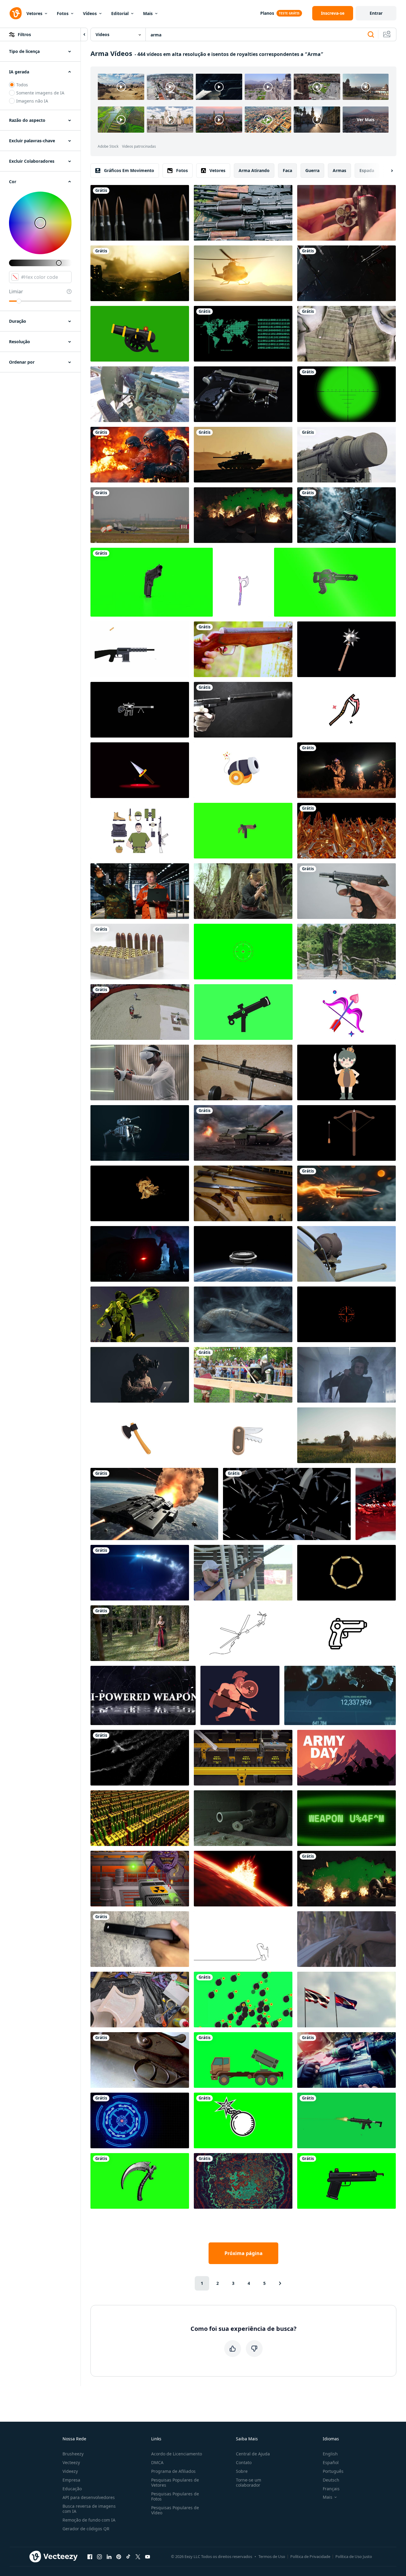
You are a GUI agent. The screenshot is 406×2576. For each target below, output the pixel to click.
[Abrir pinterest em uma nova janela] (119, 2556)
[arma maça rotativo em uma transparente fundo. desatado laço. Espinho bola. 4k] (346, 649)
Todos (22, 85)
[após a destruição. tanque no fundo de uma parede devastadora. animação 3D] (346, 1879)
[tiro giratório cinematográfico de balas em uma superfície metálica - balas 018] (140, 213)
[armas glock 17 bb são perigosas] (140, 1939)
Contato (244, 2462)
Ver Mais (366, 120)
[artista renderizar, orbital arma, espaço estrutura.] (243, 1254)
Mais (148, 13)
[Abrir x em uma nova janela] (138, 2556)
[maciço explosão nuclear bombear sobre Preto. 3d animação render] (243, 1879)
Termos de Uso (272, 2556)
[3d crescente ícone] (140, 2181)
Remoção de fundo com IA (89, 2520)
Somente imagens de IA (40, 93)
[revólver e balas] (243, 394)
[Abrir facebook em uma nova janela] (90, 2556)
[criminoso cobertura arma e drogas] (140, 1254)
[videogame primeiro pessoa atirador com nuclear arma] (140, 1879)
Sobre (242, 2471)
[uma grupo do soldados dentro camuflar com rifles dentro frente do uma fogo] (140, 455)
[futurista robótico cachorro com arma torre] (140, 1133)
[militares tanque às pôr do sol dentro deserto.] (243, 455)
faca (287, 170)
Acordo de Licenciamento (177, 2454)
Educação (72, 2489)
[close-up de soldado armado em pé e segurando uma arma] (346, 2060)
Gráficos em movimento (129, 170)
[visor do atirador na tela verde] (346, 394)
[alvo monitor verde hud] (243, 334)
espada (367, 170)
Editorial (120, 13)
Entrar (376, 13)
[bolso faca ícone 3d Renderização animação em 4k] (243, 1435)
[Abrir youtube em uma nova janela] (148, 2556)
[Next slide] (387, 171)
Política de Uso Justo (354, 2556)
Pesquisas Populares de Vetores (175, 2482)
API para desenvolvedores (89, 2497)
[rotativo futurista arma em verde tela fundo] (335, 582)
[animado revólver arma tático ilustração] (346, 1633)
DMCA (157, 2462)
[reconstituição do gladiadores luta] (140, 1012)
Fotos (63, 13)
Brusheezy (73, 2454)
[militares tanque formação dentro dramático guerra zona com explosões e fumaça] (243, 1133)
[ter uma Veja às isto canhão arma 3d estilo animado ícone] (243, 770)
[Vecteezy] (16, 13)
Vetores (34, 13)
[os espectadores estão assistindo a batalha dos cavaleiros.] (243, 1375)
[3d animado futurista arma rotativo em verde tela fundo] (243, 1012)
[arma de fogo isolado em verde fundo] (243, 831)
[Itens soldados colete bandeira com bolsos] (346, 334)
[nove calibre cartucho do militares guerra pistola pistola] (140, 952)
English (330, 2454)
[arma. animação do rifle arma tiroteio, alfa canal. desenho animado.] (140, 649)
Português (333, 2471)
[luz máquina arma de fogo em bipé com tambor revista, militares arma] (243, 1072)
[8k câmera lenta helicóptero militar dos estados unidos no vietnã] (243, 273)
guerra (312, 170)
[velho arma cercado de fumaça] (243, 1314)
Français (331, 2489)
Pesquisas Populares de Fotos (175, 2496)
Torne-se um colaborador (249, 2482)
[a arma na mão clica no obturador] (346, 891)
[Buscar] (371, 35)
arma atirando (254, 170)
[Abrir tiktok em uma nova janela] (128, 2556)
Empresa (71, 2480)
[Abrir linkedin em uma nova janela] (109, 2556)
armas (339, 170)
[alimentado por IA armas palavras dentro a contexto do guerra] (143, 1695)
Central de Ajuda (253, 2454)
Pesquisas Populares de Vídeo (175, 2510)
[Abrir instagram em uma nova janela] (99, 2556)
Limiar (16, 291)
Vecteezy (71, 2462)
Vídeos (90, 13)
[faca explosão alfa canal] (287, 1504)
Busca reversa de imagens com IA (89, 2509)
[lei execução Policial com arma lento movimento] (346, 1375)
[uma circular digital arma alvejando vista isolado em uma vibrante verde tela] (243, 952)
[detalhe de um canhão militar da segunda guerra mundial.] (140, 394)
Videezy (70, 2471)
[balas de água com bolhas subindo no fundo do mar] (140, 1758)
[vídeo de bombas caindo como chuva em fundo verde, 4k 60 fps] (243, 2000)
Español (331, 2462)
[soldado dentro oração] (346, 1435)
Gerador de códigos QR (86, 2529)
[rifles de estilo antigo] (140, 2060)
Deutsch (331, 2480)
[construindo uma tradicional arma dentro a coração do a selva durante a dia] (346, 1939)
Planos (267, 13)
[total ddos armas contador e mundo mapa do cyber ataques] (340, 1695)
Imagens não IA (32, 101)
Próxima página (244, 2253)
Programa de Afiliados (173, 2471)
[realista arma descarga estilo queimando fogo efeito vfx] (140, 1193)
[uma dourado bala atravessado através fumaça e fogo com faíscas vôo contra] (346, 1193)
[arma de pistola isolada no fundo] (152, 582)
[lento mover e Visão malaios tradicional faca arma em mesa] (243, 1193)
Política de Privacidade (310, 2556)
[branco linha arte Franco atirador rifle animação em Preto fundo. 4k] (140, 710)
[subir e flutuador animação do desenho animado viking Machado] (243, 582)
